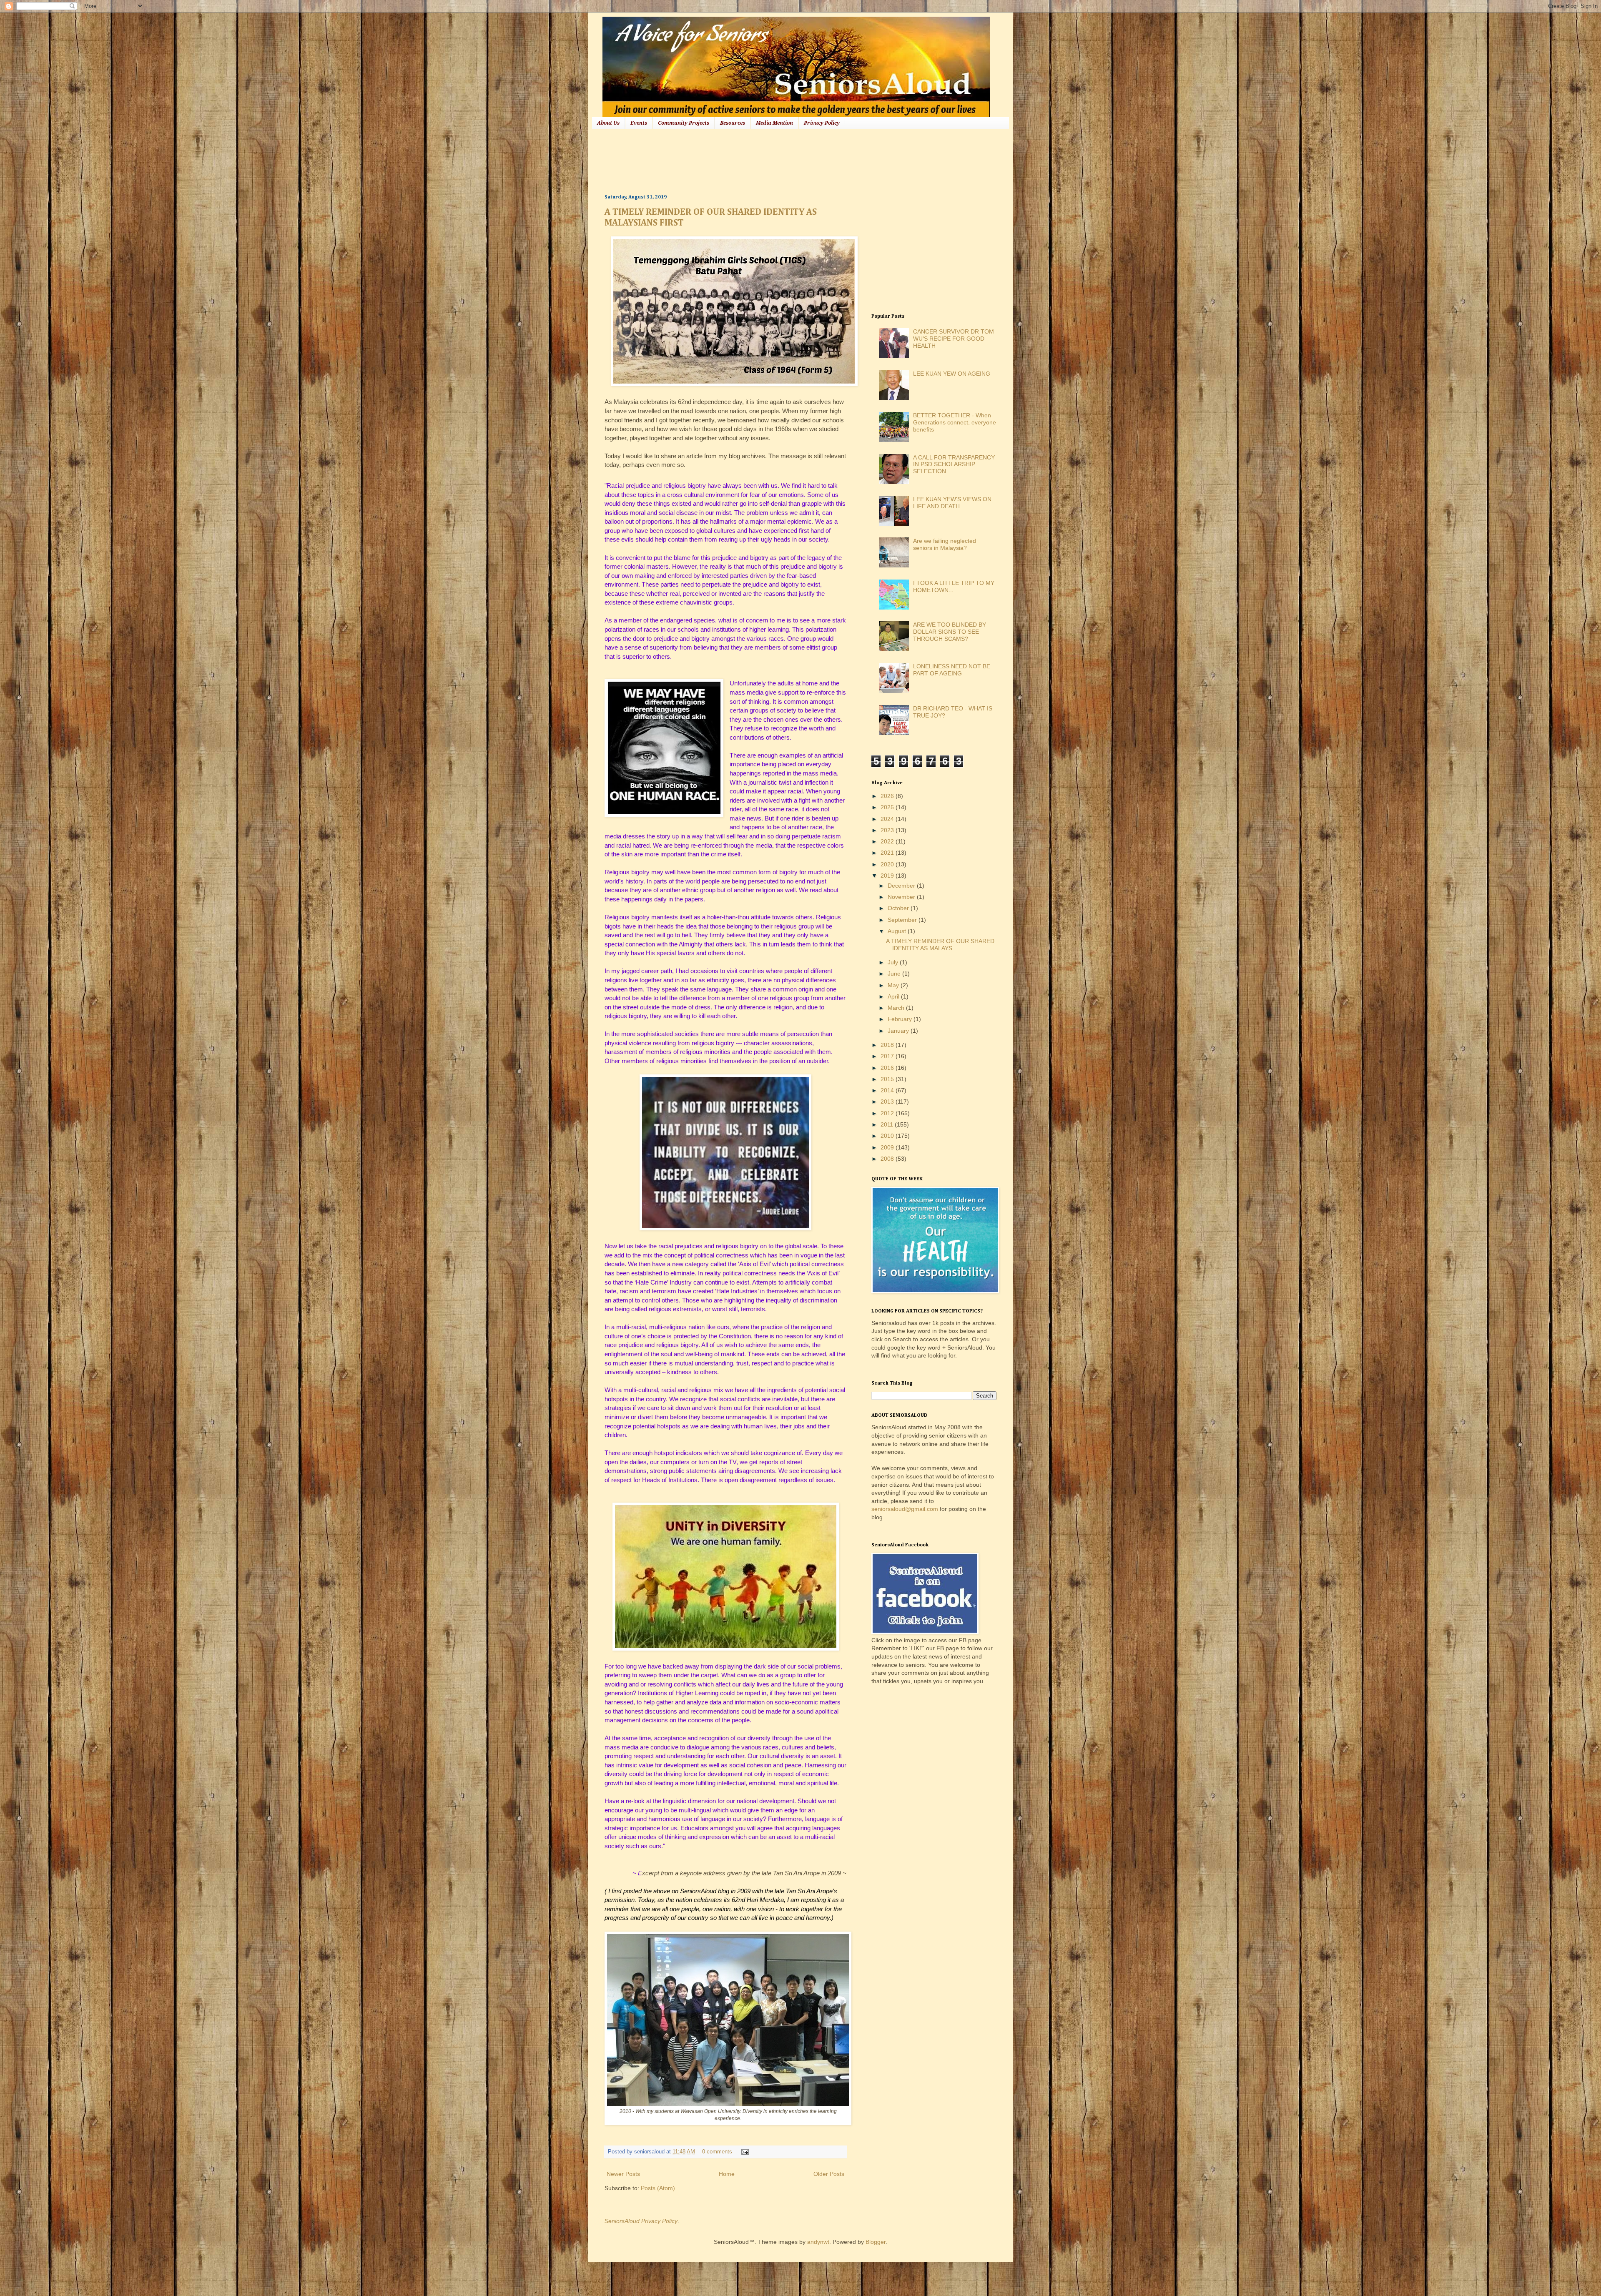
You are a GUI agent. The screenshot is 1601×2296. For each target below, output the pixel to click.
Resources (733, 123)
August (898, 931)
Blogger (876, 2242)
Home (727, 2174)
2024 (888, 819)
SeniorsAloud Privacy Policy (641, 2221)
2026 (888, 796)
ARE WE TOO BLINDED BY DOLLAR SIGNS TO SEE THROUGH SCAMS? (950, 632)
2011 (888, 1124)
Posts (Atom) (658, 2188)
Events (639, 123)
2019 (888, 876)
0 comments (717, 2152)
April (894, 996)
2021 (888, 853)
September (903, 920)
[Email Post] (744, 2152)
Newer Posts (623, 2174)
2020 (888, 864)
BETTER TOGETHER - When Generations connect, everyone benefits (955, 422)
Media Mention (774, 123)
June (895, 974)
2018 (888, 1045)
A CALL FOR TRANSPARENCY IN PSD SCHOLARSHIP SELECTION (954, 464)
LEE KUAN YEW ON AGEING (952, 374)
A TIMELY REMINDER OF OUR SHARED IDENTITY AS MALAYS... (940, 945)
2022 (888, 841)
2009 (888, 1147)
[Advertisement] (756, 161)
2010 (888, 1136)
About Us (608, 123)
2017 (888, 1056)
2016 (888, 1068)
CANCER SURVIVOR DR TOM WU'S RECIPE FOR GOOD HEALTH (954, 339)
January (899, 1031)
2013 (888, 1102)
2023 (888, 830)
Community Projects (684, 123)
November (902, 897)
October (899, 908)
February (901, 1019)
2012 (888, 1113)
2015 (888, 1079)
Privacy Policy (822, 123)
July (894, 962)
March (897, 1008)
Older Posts (829, 2174)
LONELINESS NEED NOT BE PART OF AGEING (952, 670)
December (902, 886)
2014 (888, 1090)
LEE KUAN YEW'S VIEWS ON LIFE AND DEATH (952, 503)
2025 (888, 807)
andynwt (818, 2242)
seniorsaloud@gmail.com (905, 1509)
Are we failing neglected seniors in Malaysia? (945, 544)
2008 (888, 1159)
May (894, 985)
